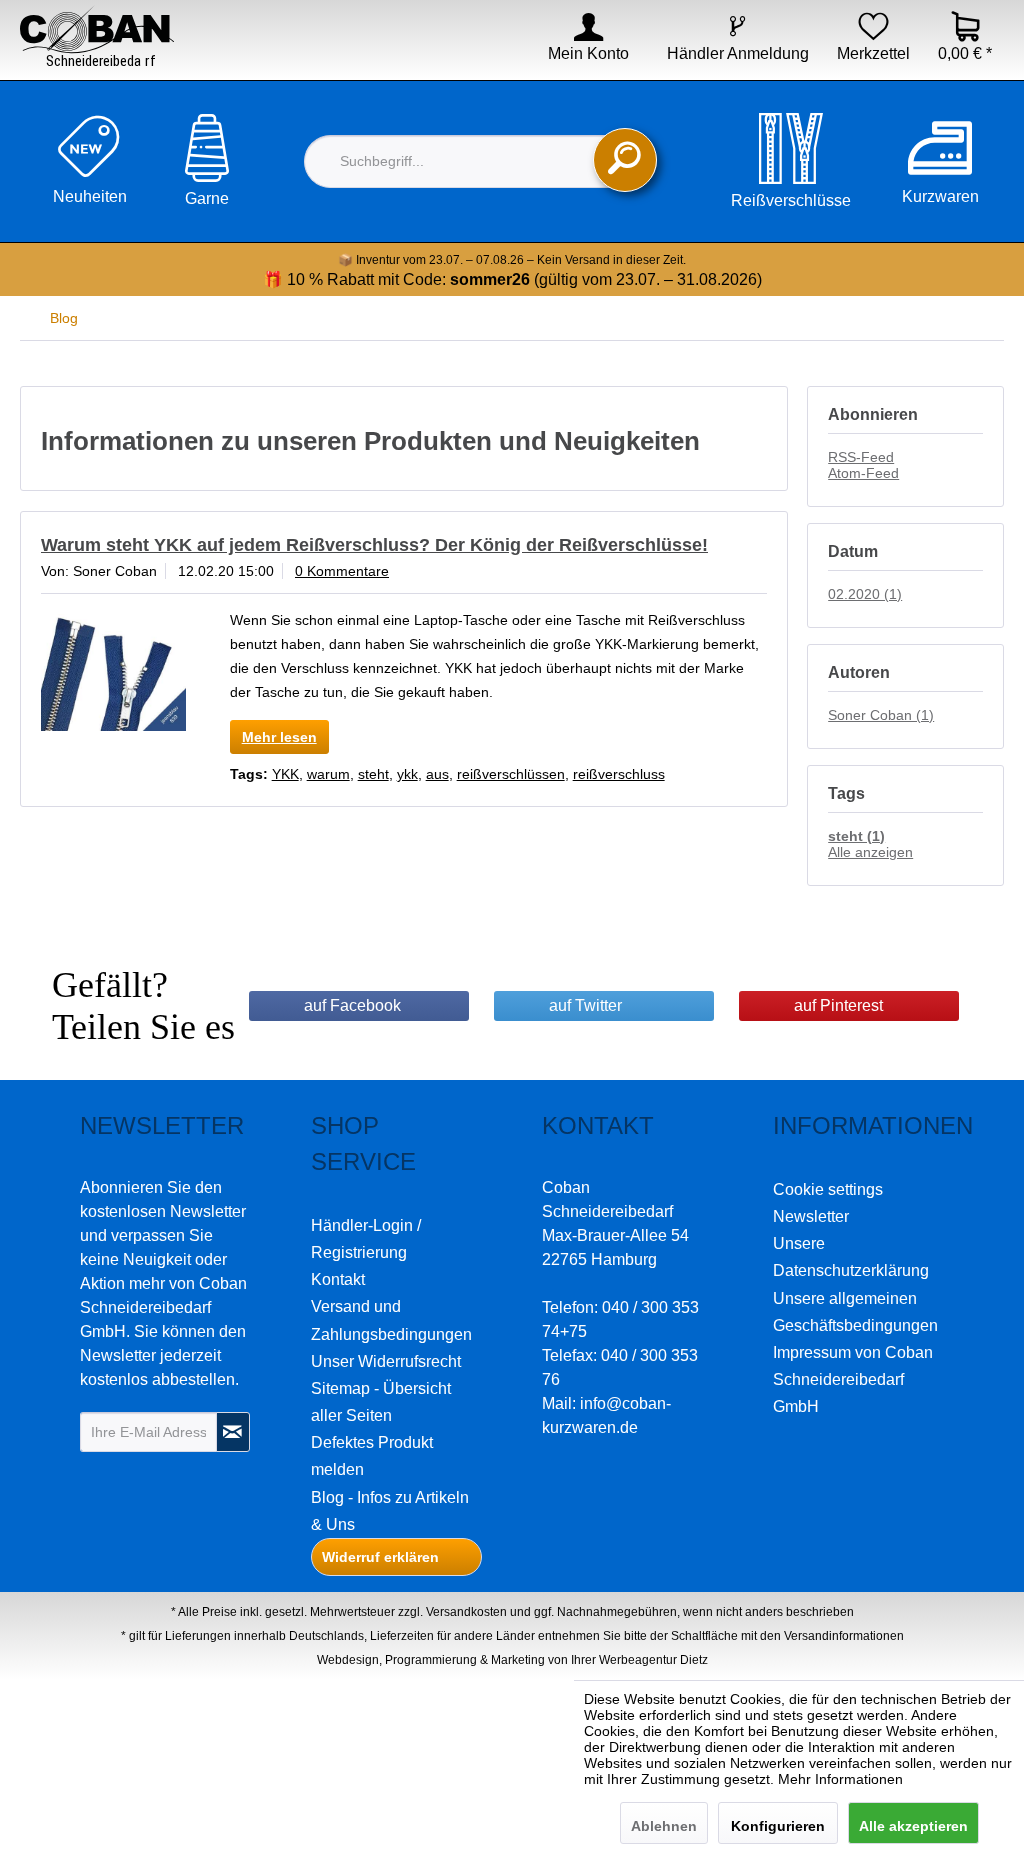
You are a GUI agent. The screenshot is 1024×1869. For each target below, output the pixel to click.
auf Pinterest (838, 1005)
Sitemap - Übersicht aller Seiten (381, 1402)
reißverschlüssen (511, 774)
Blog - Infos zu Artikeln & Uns (390, 1511)
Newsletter (811, 1216)
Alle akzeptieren (913, 1826)
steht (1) (856, 836)
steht (373, 774)
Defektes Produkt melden (372, 1456)
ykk (407, 774)
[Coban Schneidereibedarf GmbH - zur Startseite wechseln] (97, 37)
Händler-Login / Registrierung (366, 1239)
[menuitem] (575, 54)
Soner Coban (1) (881, 715)
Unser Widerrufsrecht (386, 1361)
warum (328, 774)
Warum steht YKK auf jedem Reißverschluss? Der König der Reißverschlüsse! (374, 545)
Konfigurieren (778, 1826)
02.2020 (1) (865, 594)
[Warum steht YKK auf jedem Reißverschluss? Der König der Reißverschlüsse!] (113, 673)
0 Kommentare (342, 571)
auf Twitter (585, 1005)
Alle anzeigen (870, 852)
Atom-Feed (863, 473)
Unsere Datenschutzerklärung (851, 1257)
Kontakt (338, 1279)
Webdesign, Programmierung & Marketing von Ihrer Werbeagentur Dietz (512, 1660)
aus (437, 774)
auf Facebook (352, 1005)
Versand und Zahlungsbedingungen (391, 1320)
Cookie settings (828, 1189)
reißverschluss (619, 774)
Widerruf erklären (380, 1557)
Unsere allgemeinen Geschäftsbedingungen (855, 1312)
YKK (285, 774)
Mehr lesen (279, 737)
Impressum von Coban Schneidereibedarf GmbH (853, 1379)
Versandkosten (466, 1612)
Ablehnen (664, 1826)
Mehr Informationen (840, 1779)
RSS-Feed (861, 457)
